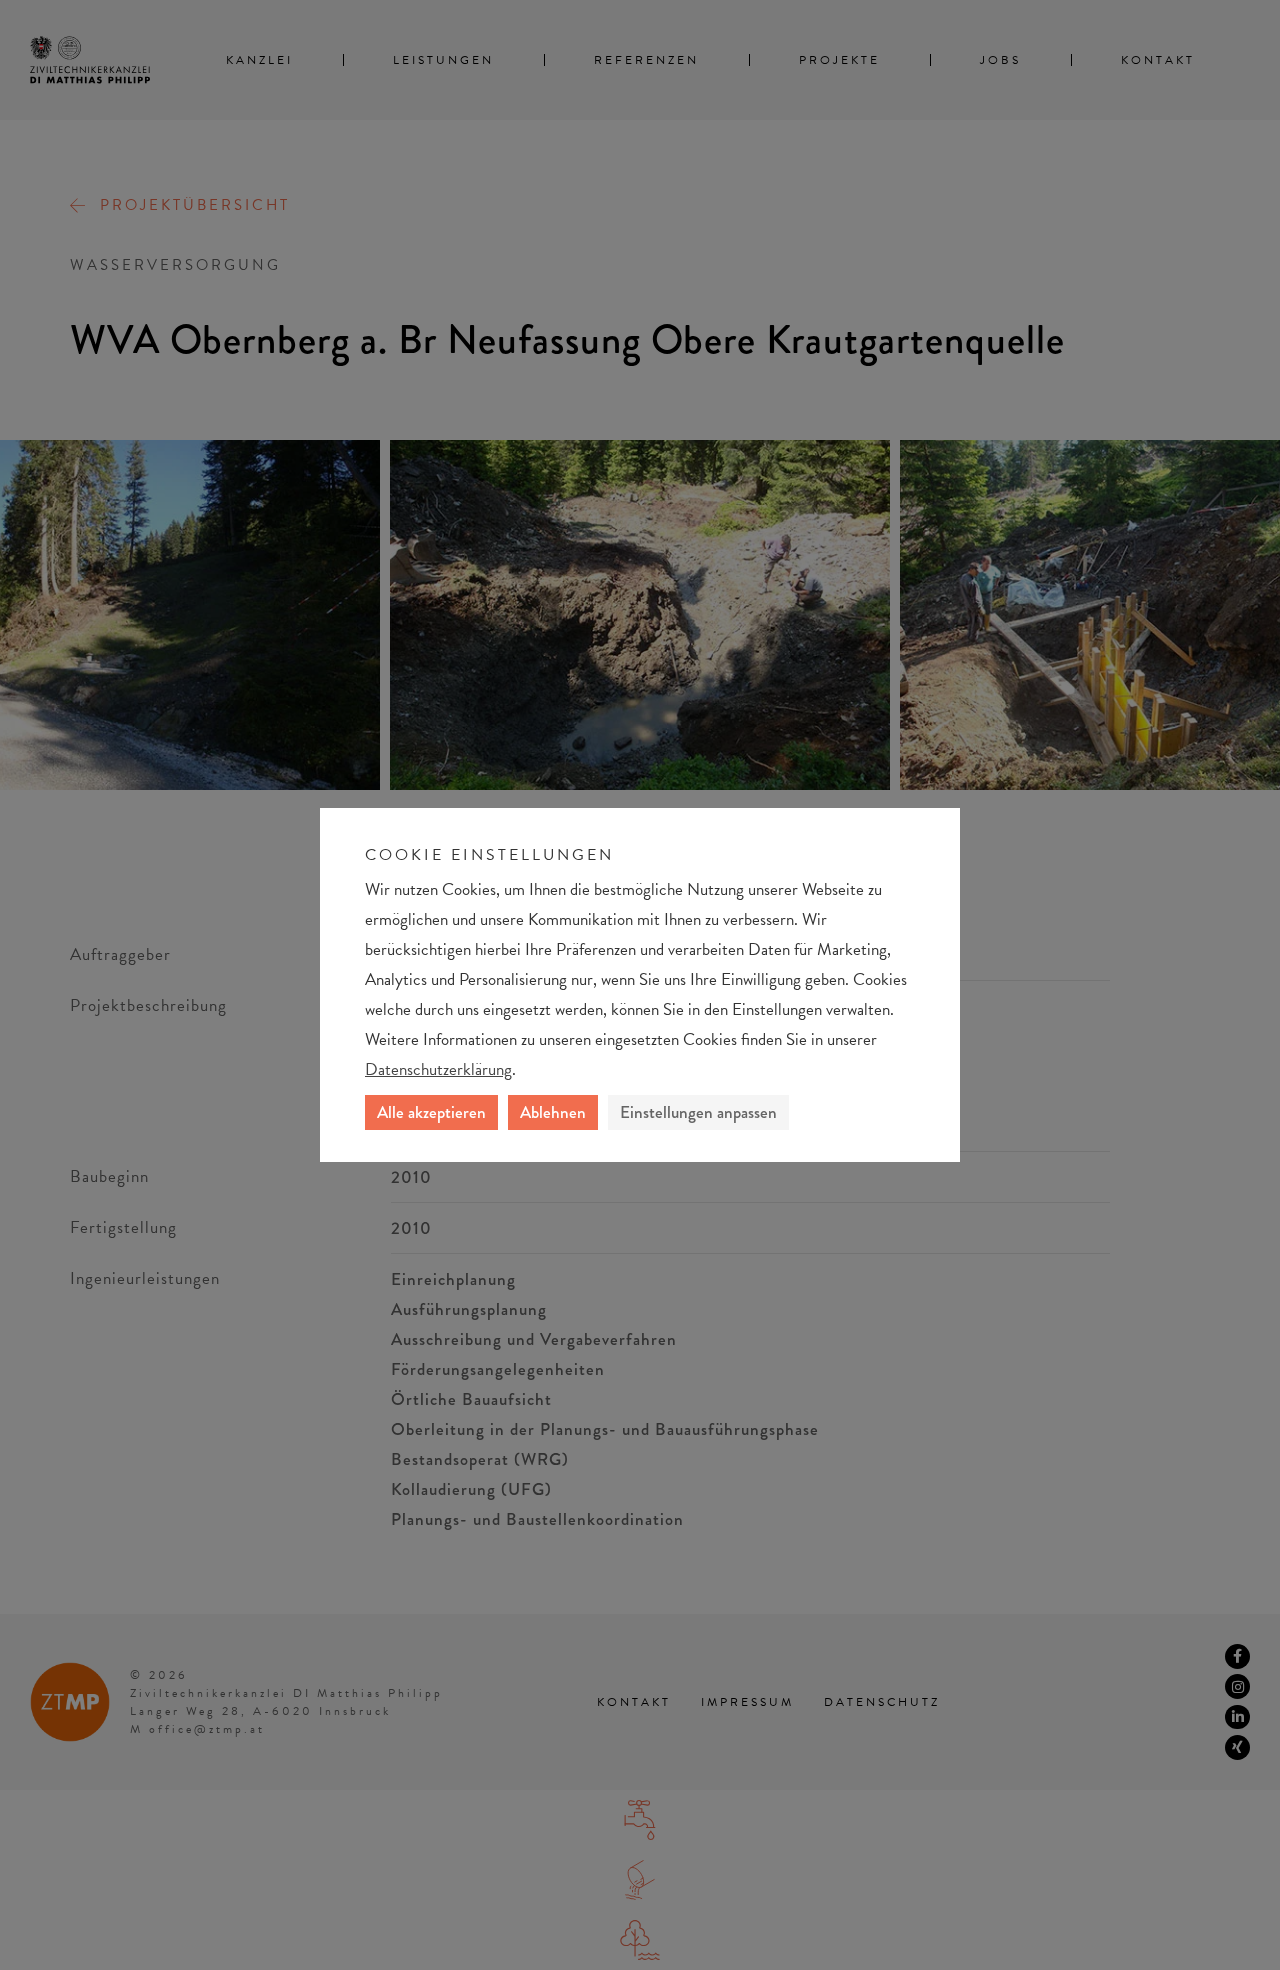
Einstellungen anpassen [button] (698, 1112)
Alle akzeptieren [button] (431, 1112)
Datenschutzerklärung (438, 1069)
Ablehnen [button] (553, 1112)
